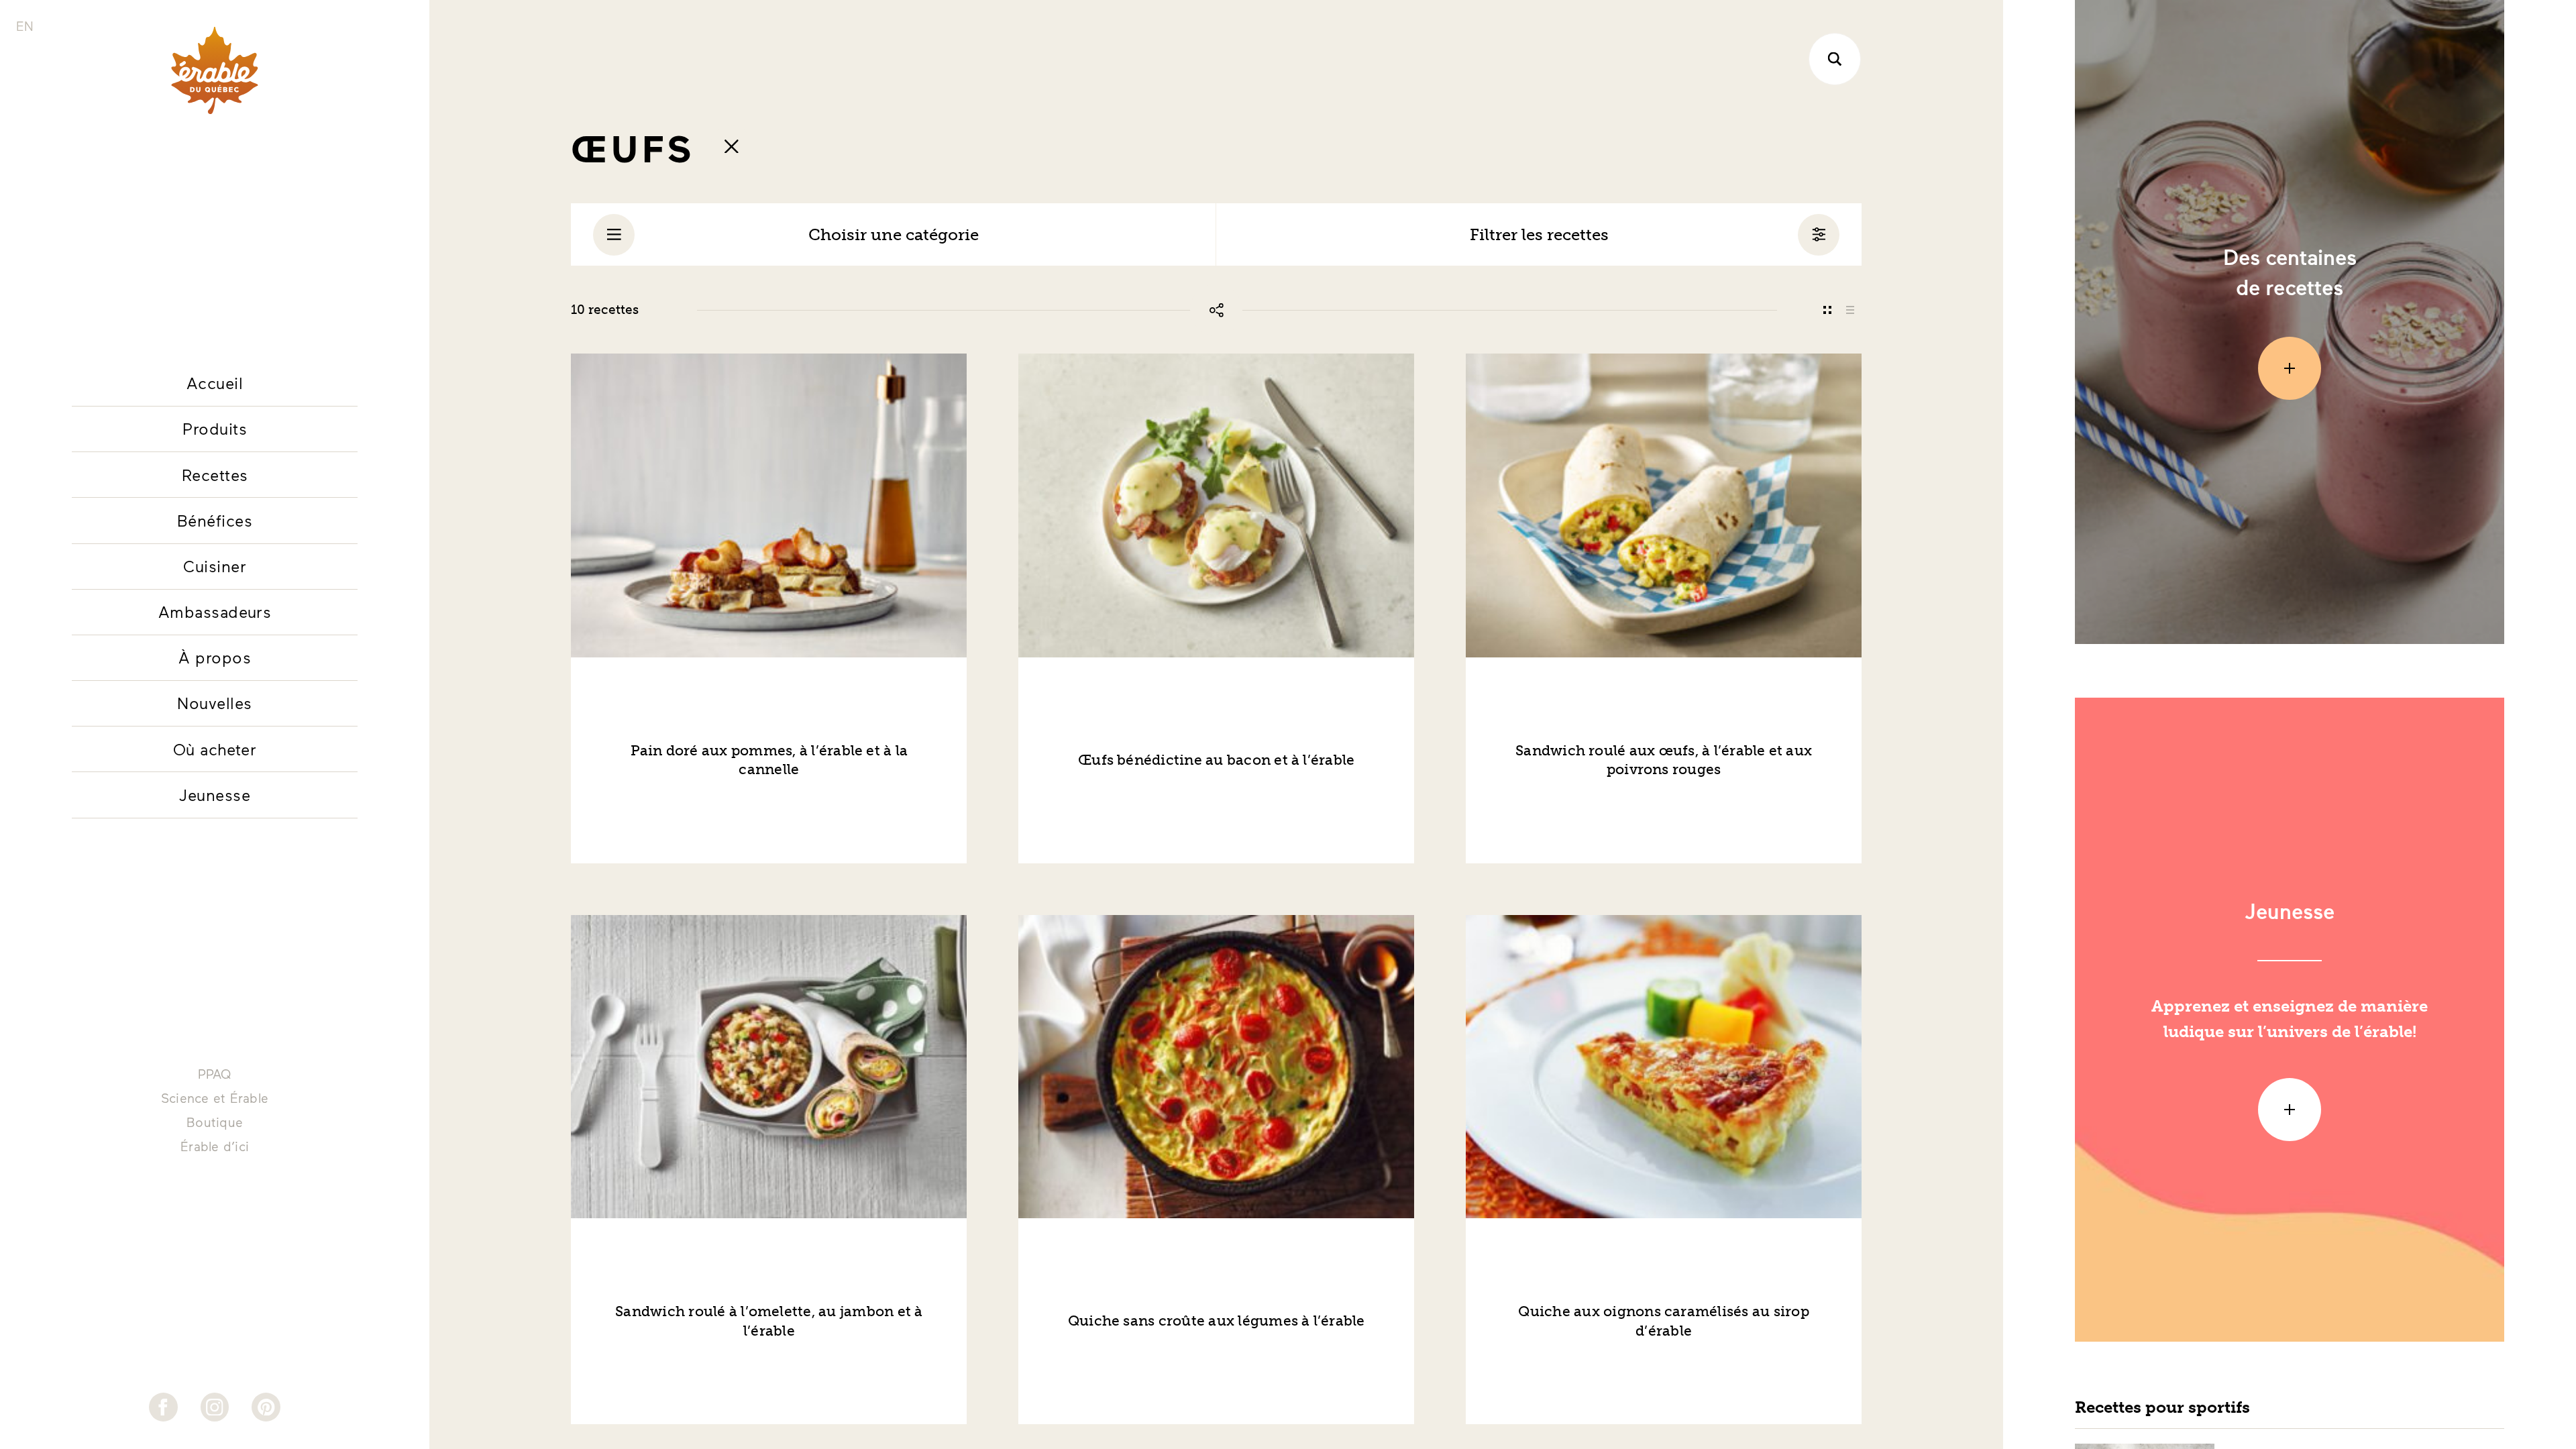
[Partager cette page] (1216, 310)
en (25, 26)
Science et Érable (215, 1098)
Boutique (215, 1122)
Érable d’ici (215, 1146)
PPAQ (215, 1074)
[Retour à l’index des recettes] (731, 146)
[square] (1827, 310)
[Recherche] (1835, 59)
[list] (1850, 310)
